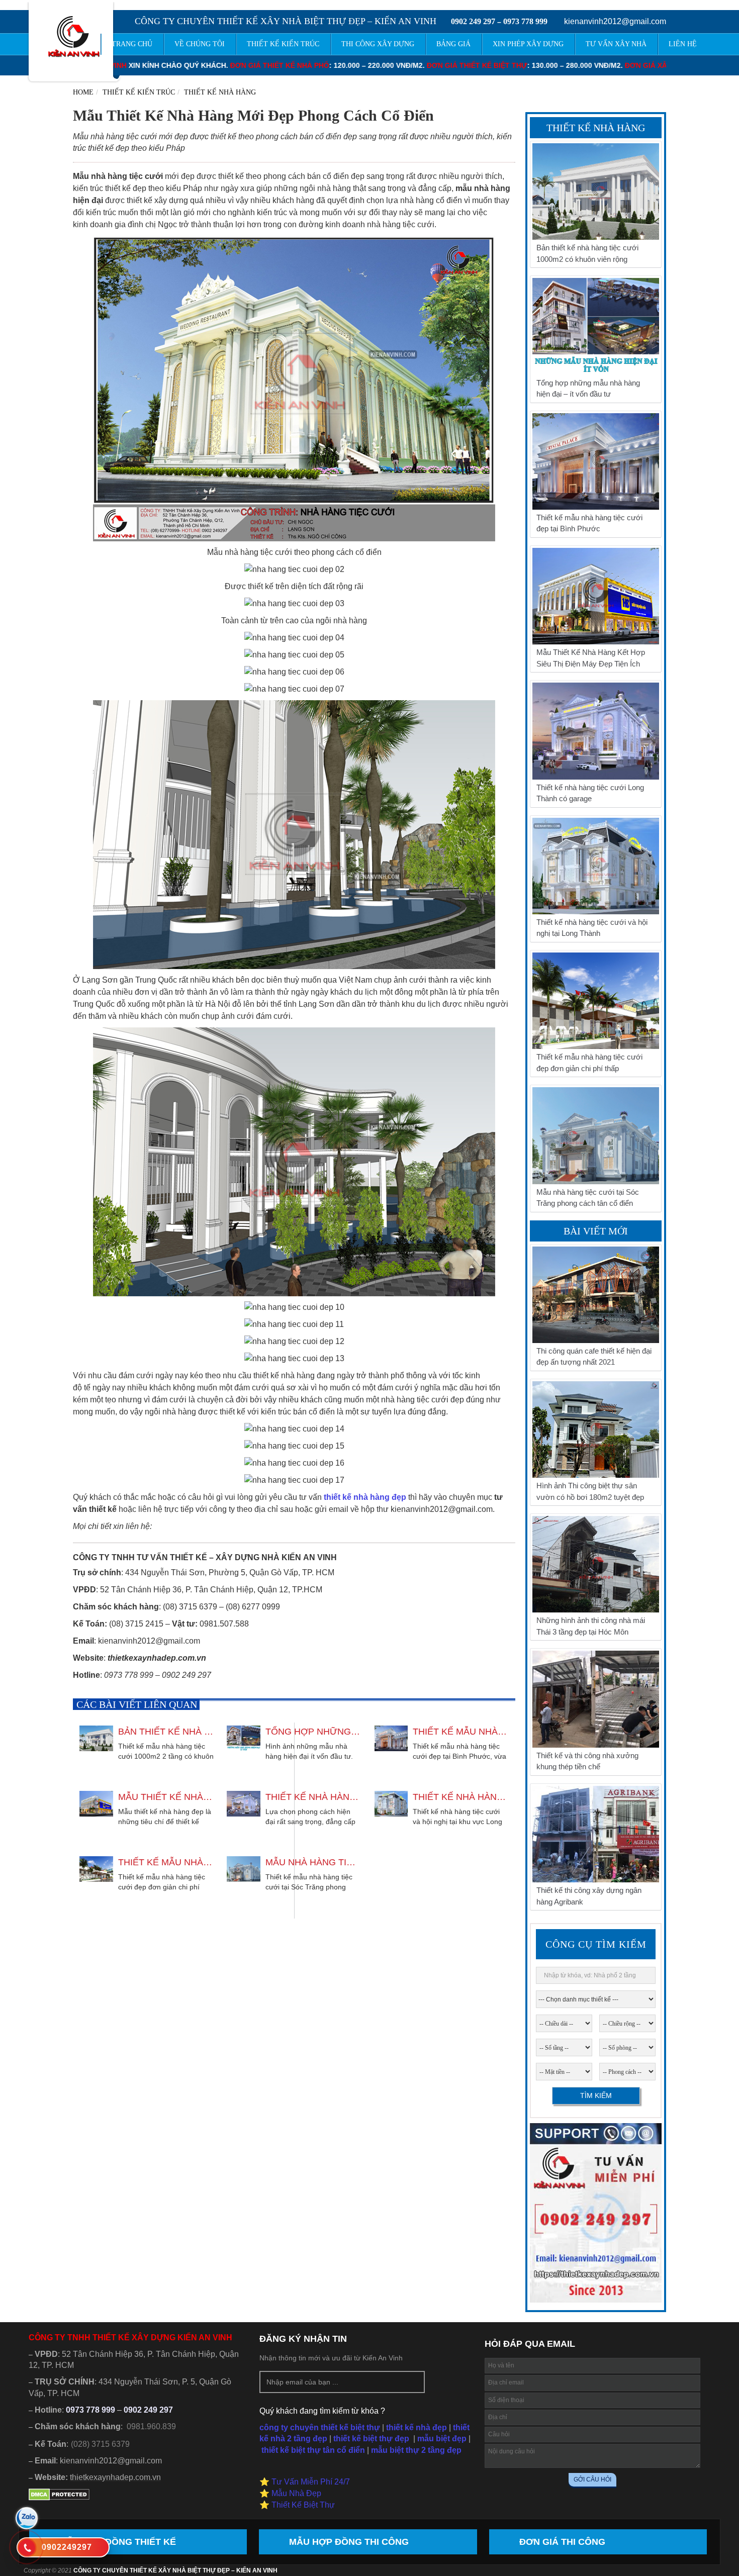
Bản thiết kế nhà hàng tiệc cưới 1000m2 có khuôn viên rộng (166, 1732)
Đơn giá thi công (562, 2542)
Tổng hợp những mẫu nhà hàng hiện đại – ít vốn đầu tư (313, 1732)
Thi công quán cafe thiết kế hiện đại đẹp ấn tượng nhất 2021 (594, 1357)
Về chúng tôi (200, 44)
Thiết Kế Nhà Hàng (220, 92)
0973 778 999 (525, 21)
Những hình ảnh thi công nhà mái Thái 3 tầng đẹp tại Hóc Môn (591, 1626)
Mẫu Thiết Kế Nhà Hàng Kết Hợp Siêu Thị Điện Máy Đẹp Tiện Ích (166, 1797)
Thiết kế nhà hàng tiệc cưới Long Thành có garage (313, 1797)
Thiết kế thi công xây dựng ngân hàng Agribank (589, 1896)
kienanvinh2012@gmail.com (615, 21)
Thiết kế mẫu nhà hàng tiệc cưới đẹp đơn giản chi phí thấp (166, 1862)
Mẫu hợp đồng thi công (349, 2542)
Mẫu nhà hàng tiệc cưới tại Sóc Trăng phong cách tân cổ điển (313, 1862)
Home (83, 92)
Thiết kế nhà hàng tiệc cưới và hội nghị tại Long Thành (460, 1797)
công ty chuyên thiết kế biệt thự (320, 2427)
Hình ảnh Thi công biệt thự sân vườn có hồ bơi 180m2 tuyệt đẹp (590, 1491)
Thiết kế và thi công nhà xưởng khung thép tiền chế (587, 1761)
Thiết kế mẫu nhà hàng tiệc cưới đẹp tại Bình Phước (460, 1732)
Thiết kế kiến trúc (139, 92)
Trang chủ (132, 44)
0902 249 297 (473, 21)
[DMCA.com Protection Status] (59, 2498)
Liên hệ (683, 44)
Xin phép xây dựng (528, 44)
